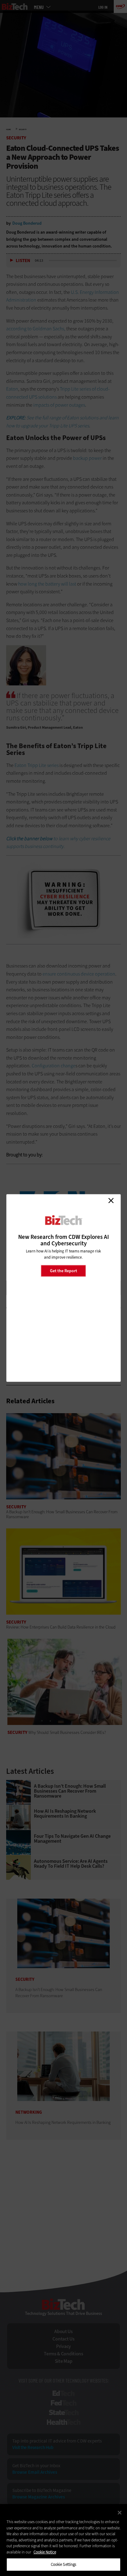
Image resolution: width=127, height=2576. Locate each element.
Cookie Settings (64, 2564)
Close (111, 1201)
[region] (63, 2540)
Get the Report (63, 1271)
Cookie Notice (45, 2552)
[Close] (120, 2513)
